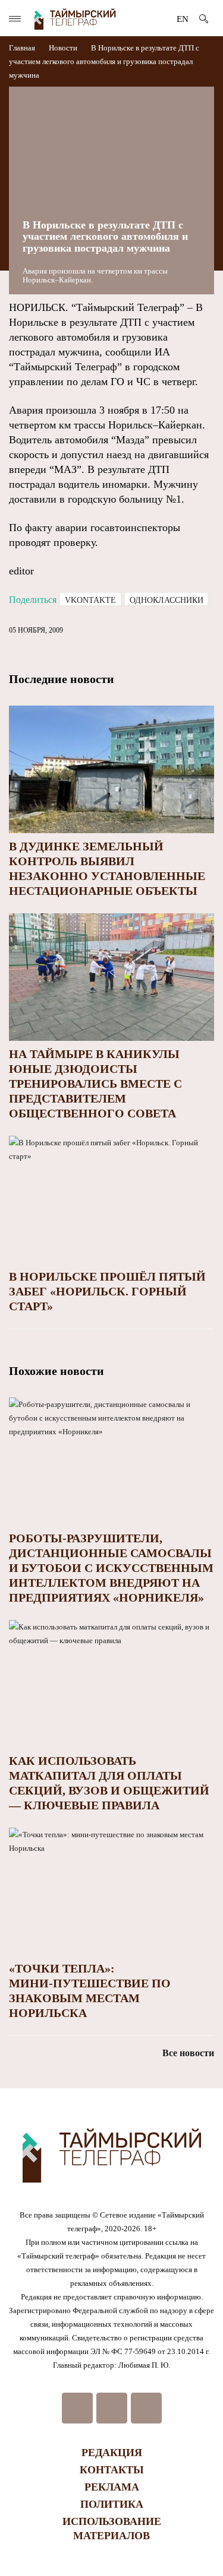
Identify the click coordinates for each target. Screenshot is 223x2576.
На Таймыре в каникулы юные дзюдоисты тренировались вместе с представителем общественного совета (95, 1084)
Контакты (112, 2470)
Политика (112, 2504)
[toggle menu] (15, 19)
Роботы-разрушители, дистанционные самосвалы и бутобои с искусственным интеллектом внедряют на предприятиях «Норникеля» (111, 1568)
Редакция (112, 2453)
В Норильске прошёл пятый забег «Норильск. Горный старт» (107, 1291)
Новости (63, 48)
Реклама (112, 2487)
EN (183, 19)
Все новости (188, 2053)
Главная (23, 48)
